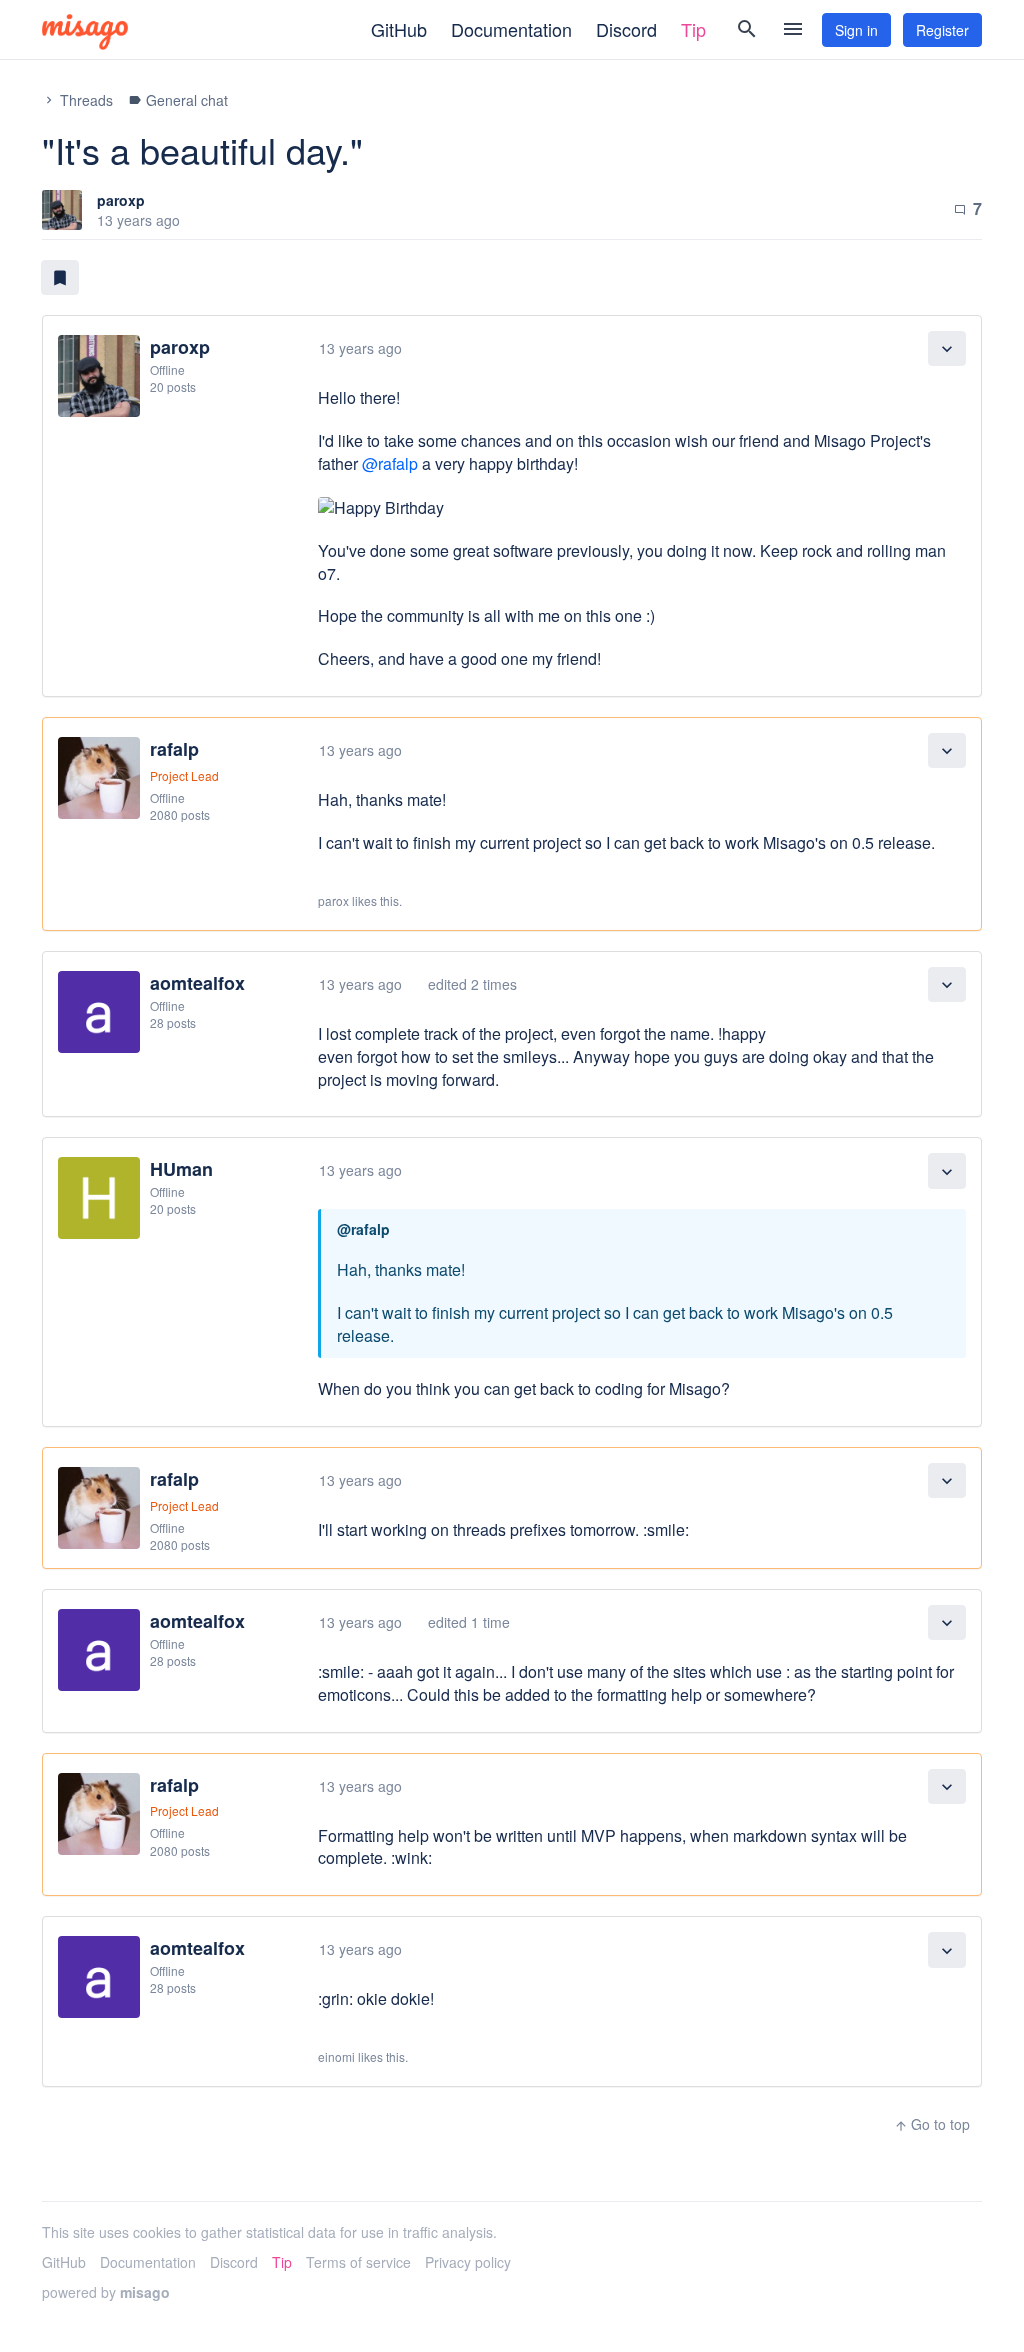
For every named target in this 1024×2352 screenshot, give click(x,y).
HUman (181, 1169)
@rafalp (390, 463)
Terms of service (358, 2262)
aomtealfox (197, 983)
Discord (626, 29)
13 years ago (360, 348)
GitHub (399, 29)
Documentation (511, 29)
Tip (693, 29)
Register (942, 30)
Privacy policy (468, 2262)
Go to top (932, 2124)
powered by (106, 2292)
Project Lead (184, 775)
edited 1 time (469, 1622)
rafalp (174, 749)
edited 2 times (472, 984)
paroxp (121, 200)
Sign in (856, 30)
